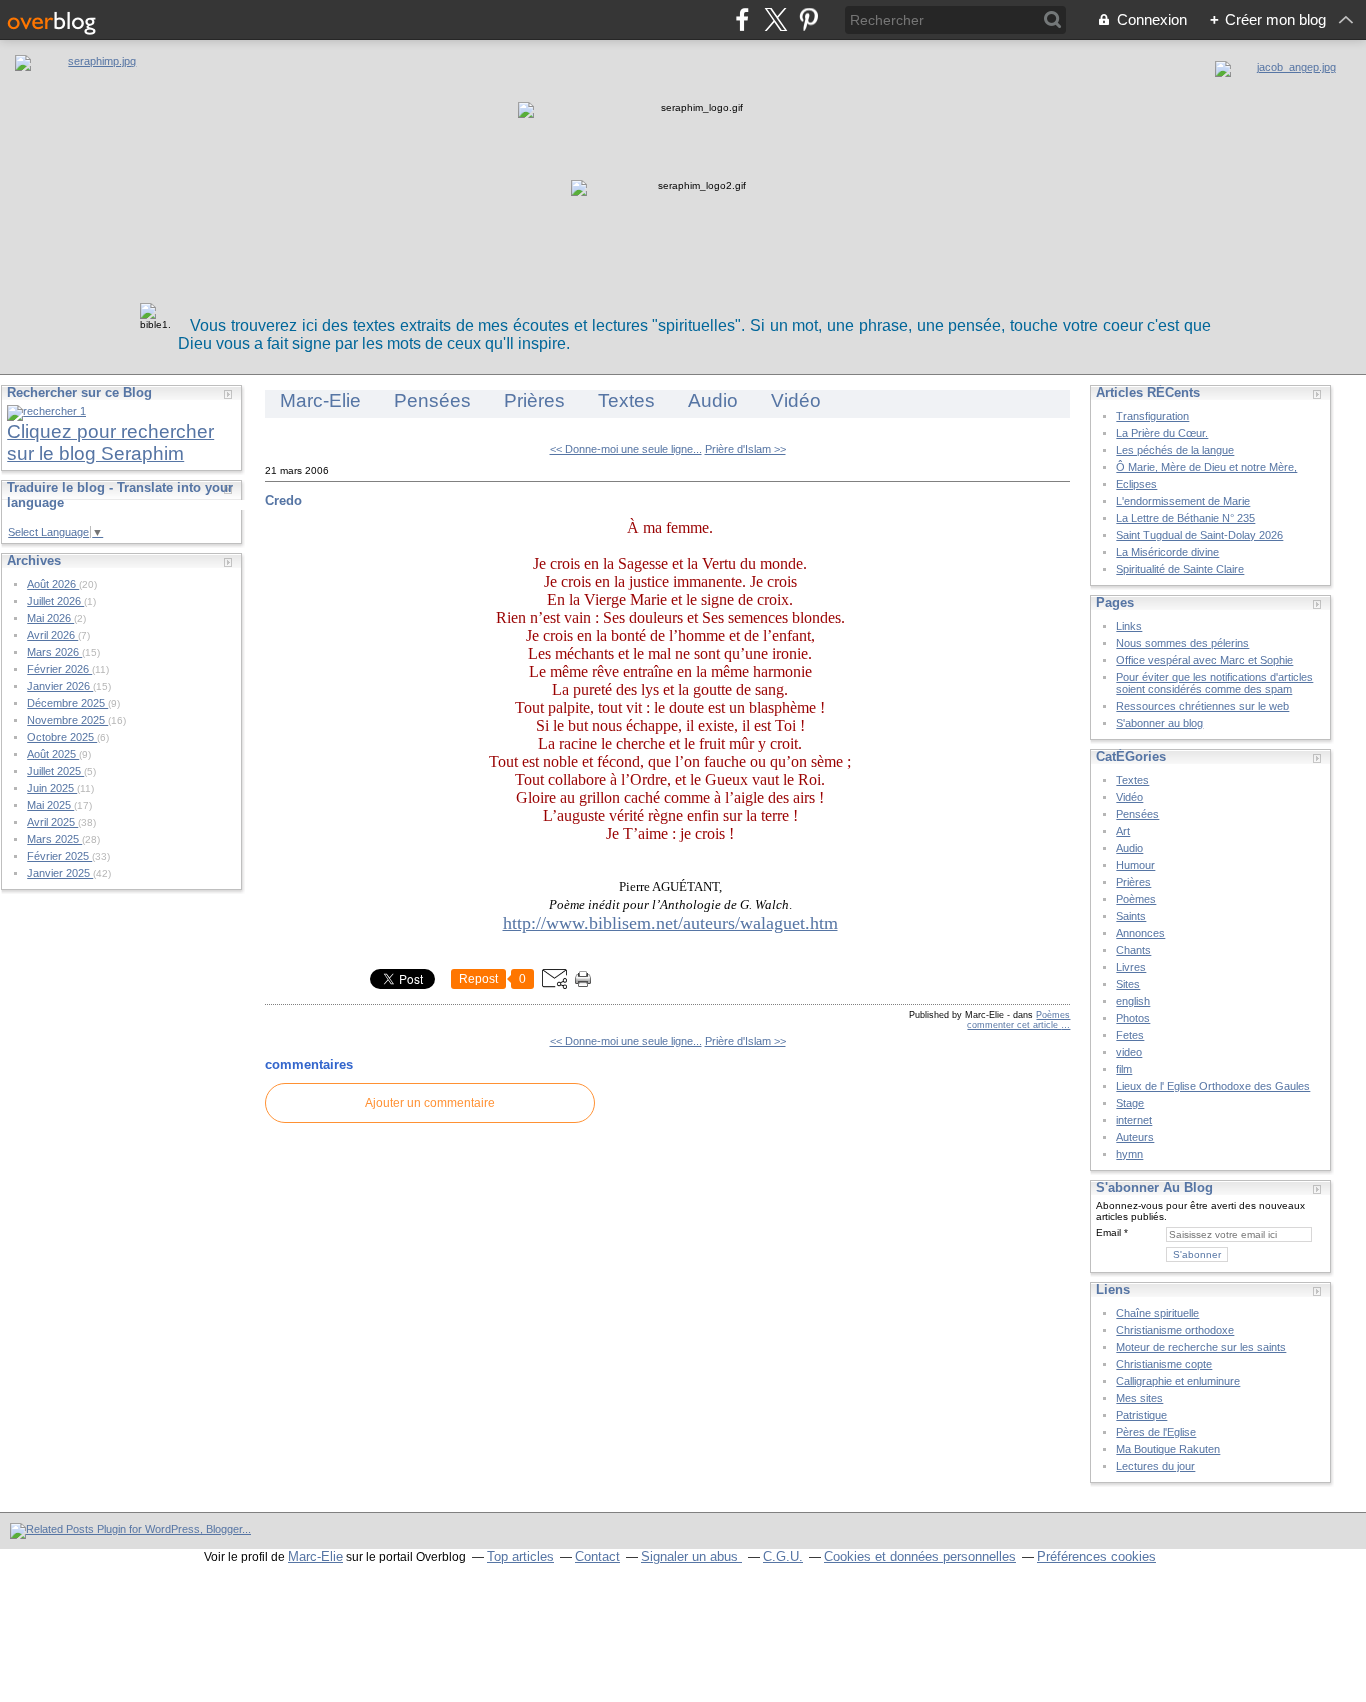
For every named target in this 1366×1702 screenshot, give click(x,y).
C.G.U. (783, 1556)
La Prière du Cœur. (1162, 433)
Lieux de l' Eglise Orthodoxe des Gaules (1213, 1086)
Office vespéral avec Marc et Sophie (1204, 660)
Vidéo (796, 400)
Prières (534, 400)
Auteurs (1135, 1137)
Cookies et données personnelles (920, 1556)
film (1124, 1069)
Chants (1133, 950)
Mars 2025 (54, 839)
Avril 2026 (52, 635)
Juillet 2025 (55, 771)
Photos (1133, 1018)
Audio (713, 400)
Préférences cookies (1096, 1556)
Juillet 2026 (55, 601)
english (1133, 1001)
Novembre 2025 (67, 720)
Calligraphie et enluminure (1178, 1381)
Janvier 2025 (60, 873)
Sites (1128, 984)
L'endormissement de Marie (1183, 501)
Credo (283, 500)
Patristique (1141, 1415)
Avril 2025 (52, 822)
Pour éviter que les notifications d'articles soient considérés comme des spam (1214, 683)
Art (1123, 831)
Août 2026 (53, 584)
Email (1108, 1232)
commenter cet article (1014, 1025)
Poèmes (1053, 1015)
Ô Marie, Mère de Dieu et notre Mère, (1206, 467)
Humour (1135, 865)
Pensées (432, 400)
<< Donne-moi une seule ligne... (626, 449)
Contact (597, 1556)
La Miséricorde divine (1167, 552)
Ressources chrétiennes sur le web (1202, 706)
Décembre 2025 (67, 703)
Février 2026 (59, 669)
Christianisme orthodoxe (1175, 1330)
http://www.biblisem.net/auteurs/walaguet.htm (670, 923)
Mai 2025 (50, 805)
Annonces (1140, 933)
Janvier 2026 (60, 686)
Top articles (520, 1556)
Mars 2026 (54, 652)
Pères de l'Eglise (1156, 1432)
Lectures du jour (1155, 1466)
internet (1134, 1120)
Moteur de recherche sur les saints (1201, 1347)
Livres (1131, 967)
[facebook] (742, 19)
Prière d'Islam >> (745, 449)
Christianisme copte (1164, 1364)
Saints (1131, 916)
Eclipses (1136, 484)
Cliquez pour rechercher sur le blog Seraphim (110, 442)
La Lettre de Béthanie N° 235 (1185, 518)
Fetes (1130, 1035)
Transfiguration (1152, 416)
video (1129, 1052)
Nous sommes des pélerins (1182, 643)
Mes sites (1139, 1398)
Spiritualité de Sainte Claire (1180, 569)
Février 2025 (59, 856)
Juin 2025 (52, 788)
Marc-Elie (320, 400)
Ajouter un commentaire (430, 1103)
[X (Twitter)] (775, 19)
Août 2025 (53, 754)
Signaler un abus (691, 1556)
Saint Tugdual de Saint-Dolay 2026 (1199, 535)
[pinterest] (808, 19)
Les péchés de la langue (1175, 450)
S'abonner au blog (1159, 723)
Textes (626, 400)
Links (1129, 626)
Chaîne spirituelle (1157, 1313)
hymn (1129, 1154)
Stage (1130, 1103)
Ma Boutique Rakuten (1168, 1449)
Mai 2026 (50, 618)
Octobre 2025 (62, 737)
